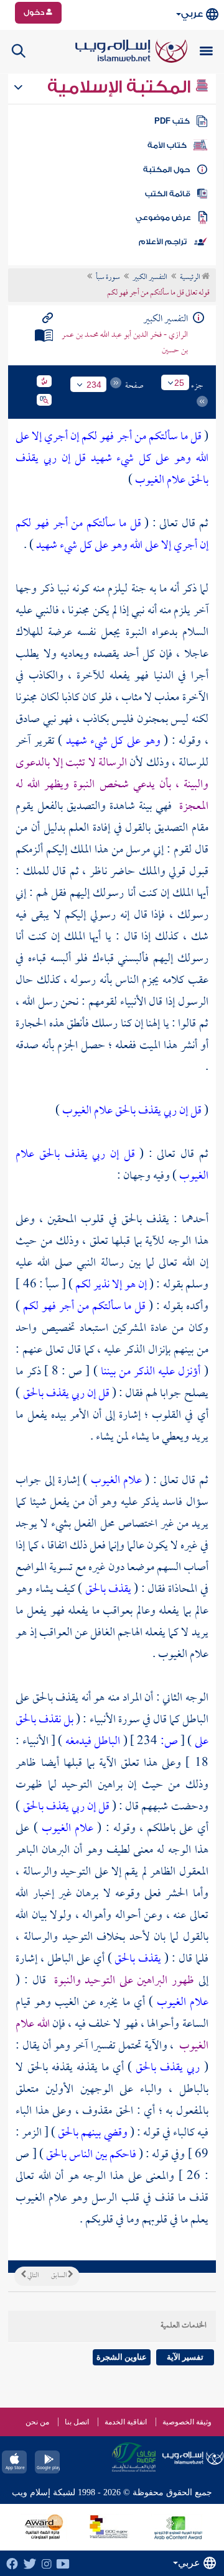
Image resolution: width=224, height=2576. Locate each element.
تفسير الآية (185, 2357)
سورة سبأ (108, 278)
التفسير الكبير (150, 278)
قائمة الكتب (168, 194)
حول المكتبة (166, 170)
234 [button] (94, 385)
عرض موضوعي (163, 217)
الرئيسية (191, 278)
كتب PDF (172, 121)
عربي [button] (192, 14)
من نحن (37, 2422)
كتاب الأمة (167, 145)
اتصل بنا (77, 2422)
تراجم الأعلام (163, 242)
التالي (32, 2276)
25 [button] (179, 383)
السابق (59, 2276)
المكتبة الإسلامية (121, 87)
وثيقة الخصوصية (187, 2422)
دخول (35, 12)
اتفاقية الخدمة (126, 2422)
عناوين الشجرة (122, 2357)
